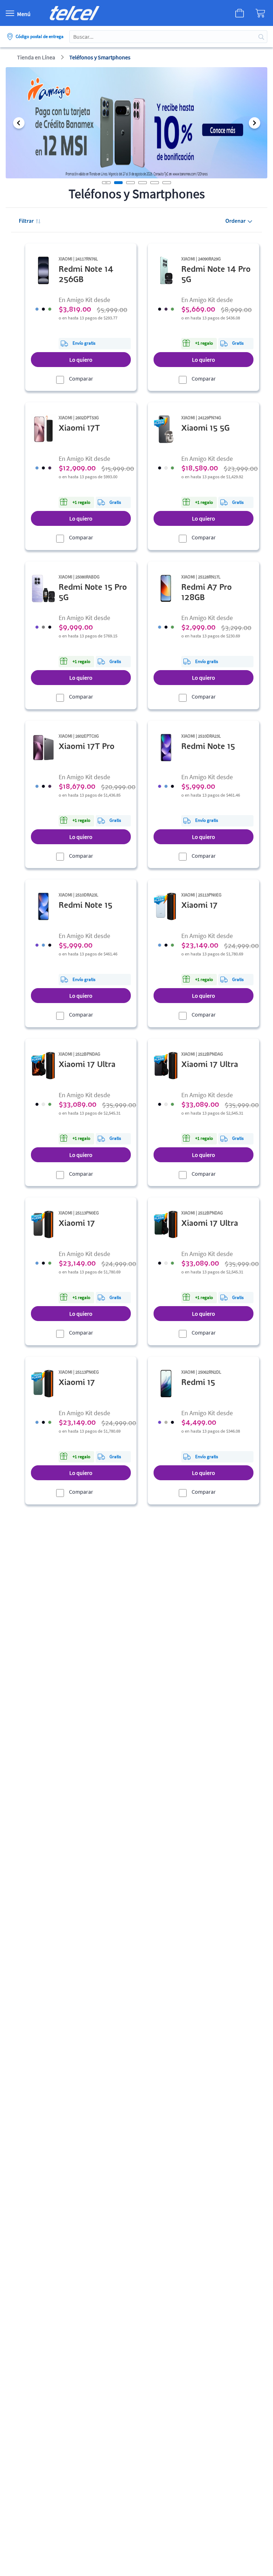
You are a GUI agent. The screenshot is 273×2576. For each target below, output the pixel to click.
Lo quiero (81, 360)
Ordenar (235, 221)
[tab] (118, 183)
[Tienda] (233, 13)
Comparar (81, 378)
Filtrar (26, 221)
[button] (19, 123)
